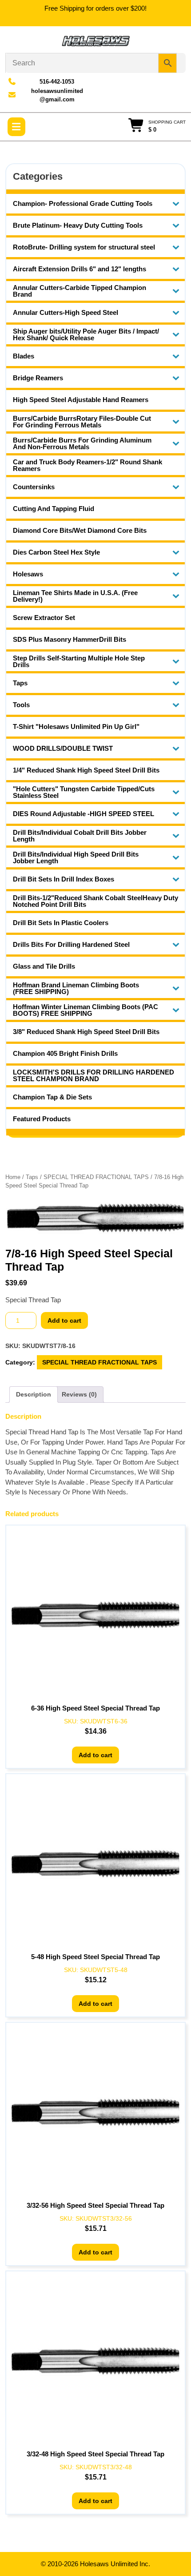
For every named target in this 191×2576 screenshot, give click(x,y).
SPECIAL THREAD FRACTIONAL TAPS (96, 1177)
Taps (32, 1177)
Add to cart (64, 1320)
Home (13, 1177)
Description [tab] (34, 1394)
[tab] (16, 127)
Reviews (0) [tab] (79, 1394)
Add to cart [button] (95, 1755)
